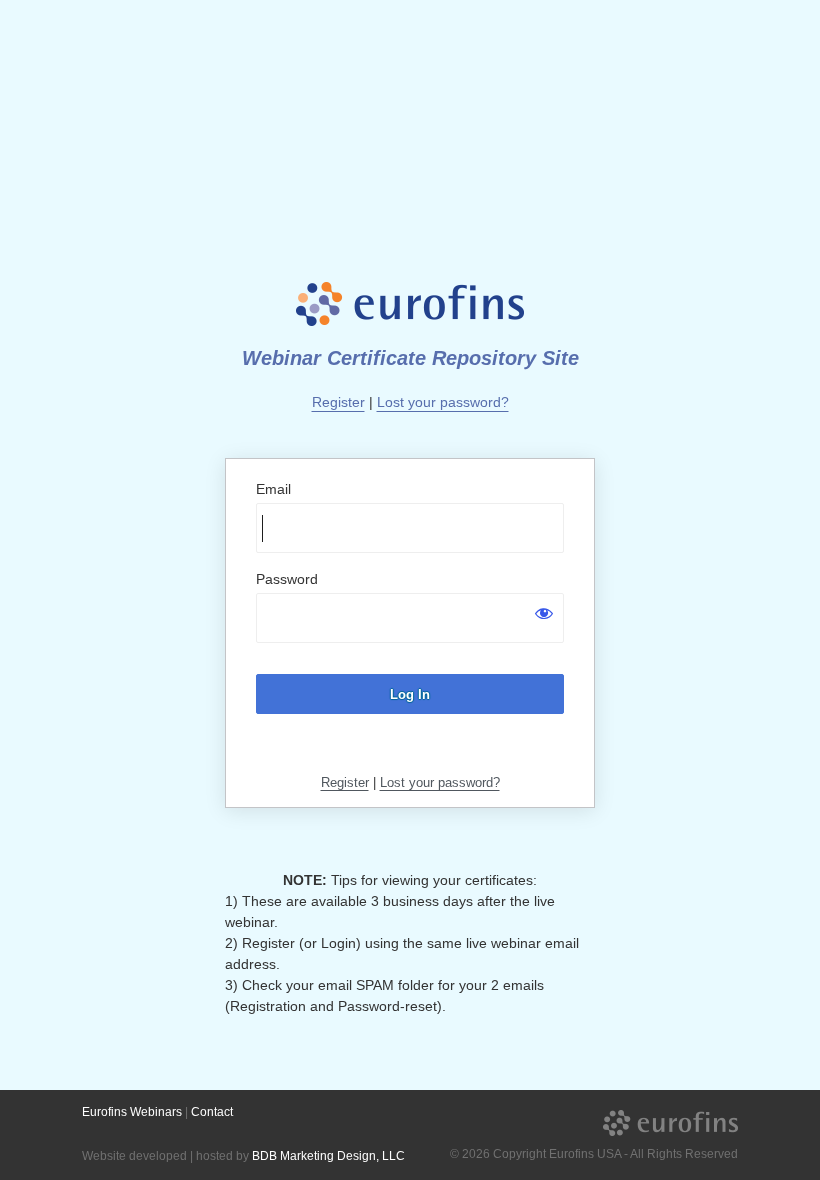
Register (338, 402)
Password (287, 579)
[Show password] (544, 613)
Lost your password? (443, 402)
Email (273, 489)
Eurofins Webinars (132, 1112)
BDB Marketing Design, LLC (328, 1156)
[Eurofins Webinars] (670, 1123)
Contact (212, 1112)
